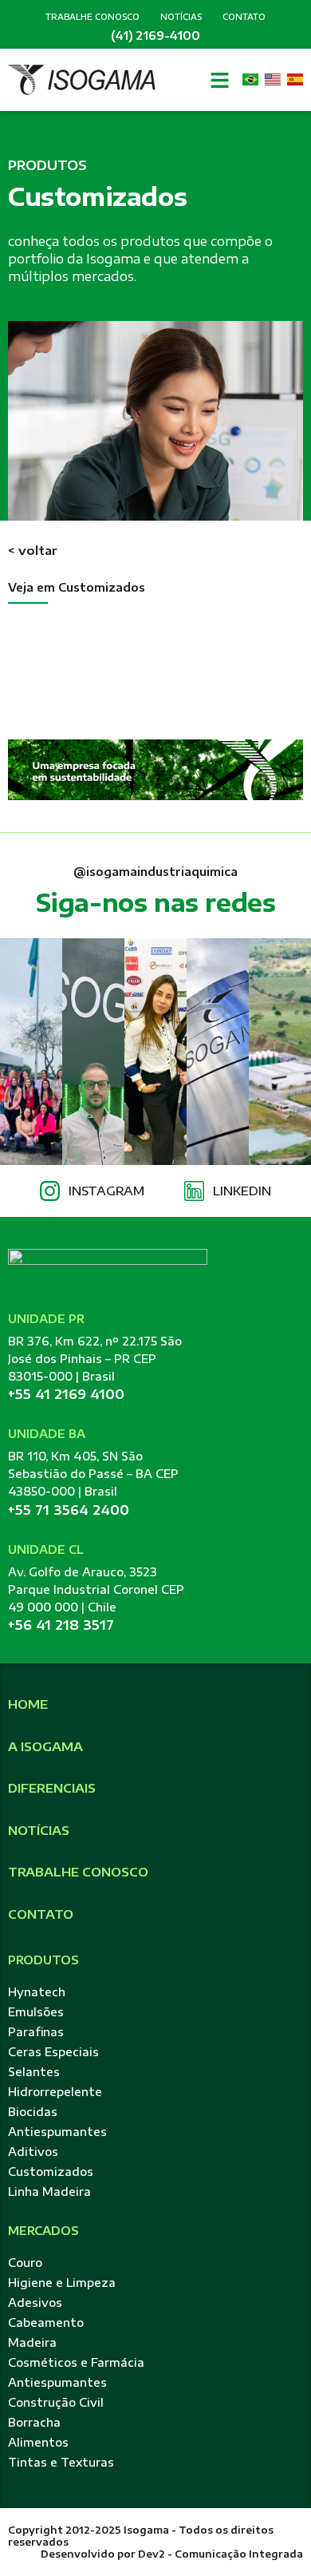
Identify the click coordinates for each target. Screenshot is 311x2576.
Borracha (34, 2422)
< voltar (33, 550)
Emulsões (36, 2012)
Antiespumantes (57, 2132)
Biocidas (33, 2112)
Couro (25, 2263)
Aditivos (33, 2152)
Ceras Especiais (53, 2052)
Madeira (32, 2342)
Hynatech (37, 1992)
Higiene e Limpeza (62, 2283)
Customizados (51, 2172)
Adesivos (35, 2303)
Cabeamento (46, 2322)
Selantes (34, 2072)
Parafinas (36, 2032)
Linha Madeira (49, 2192)
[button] (220, 80)
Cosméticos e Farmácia (76, 2362)
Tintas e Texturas (61, 2462)
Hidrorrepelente (55, 2092)
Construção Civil (56, 2402)
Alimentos (38, 2442)
